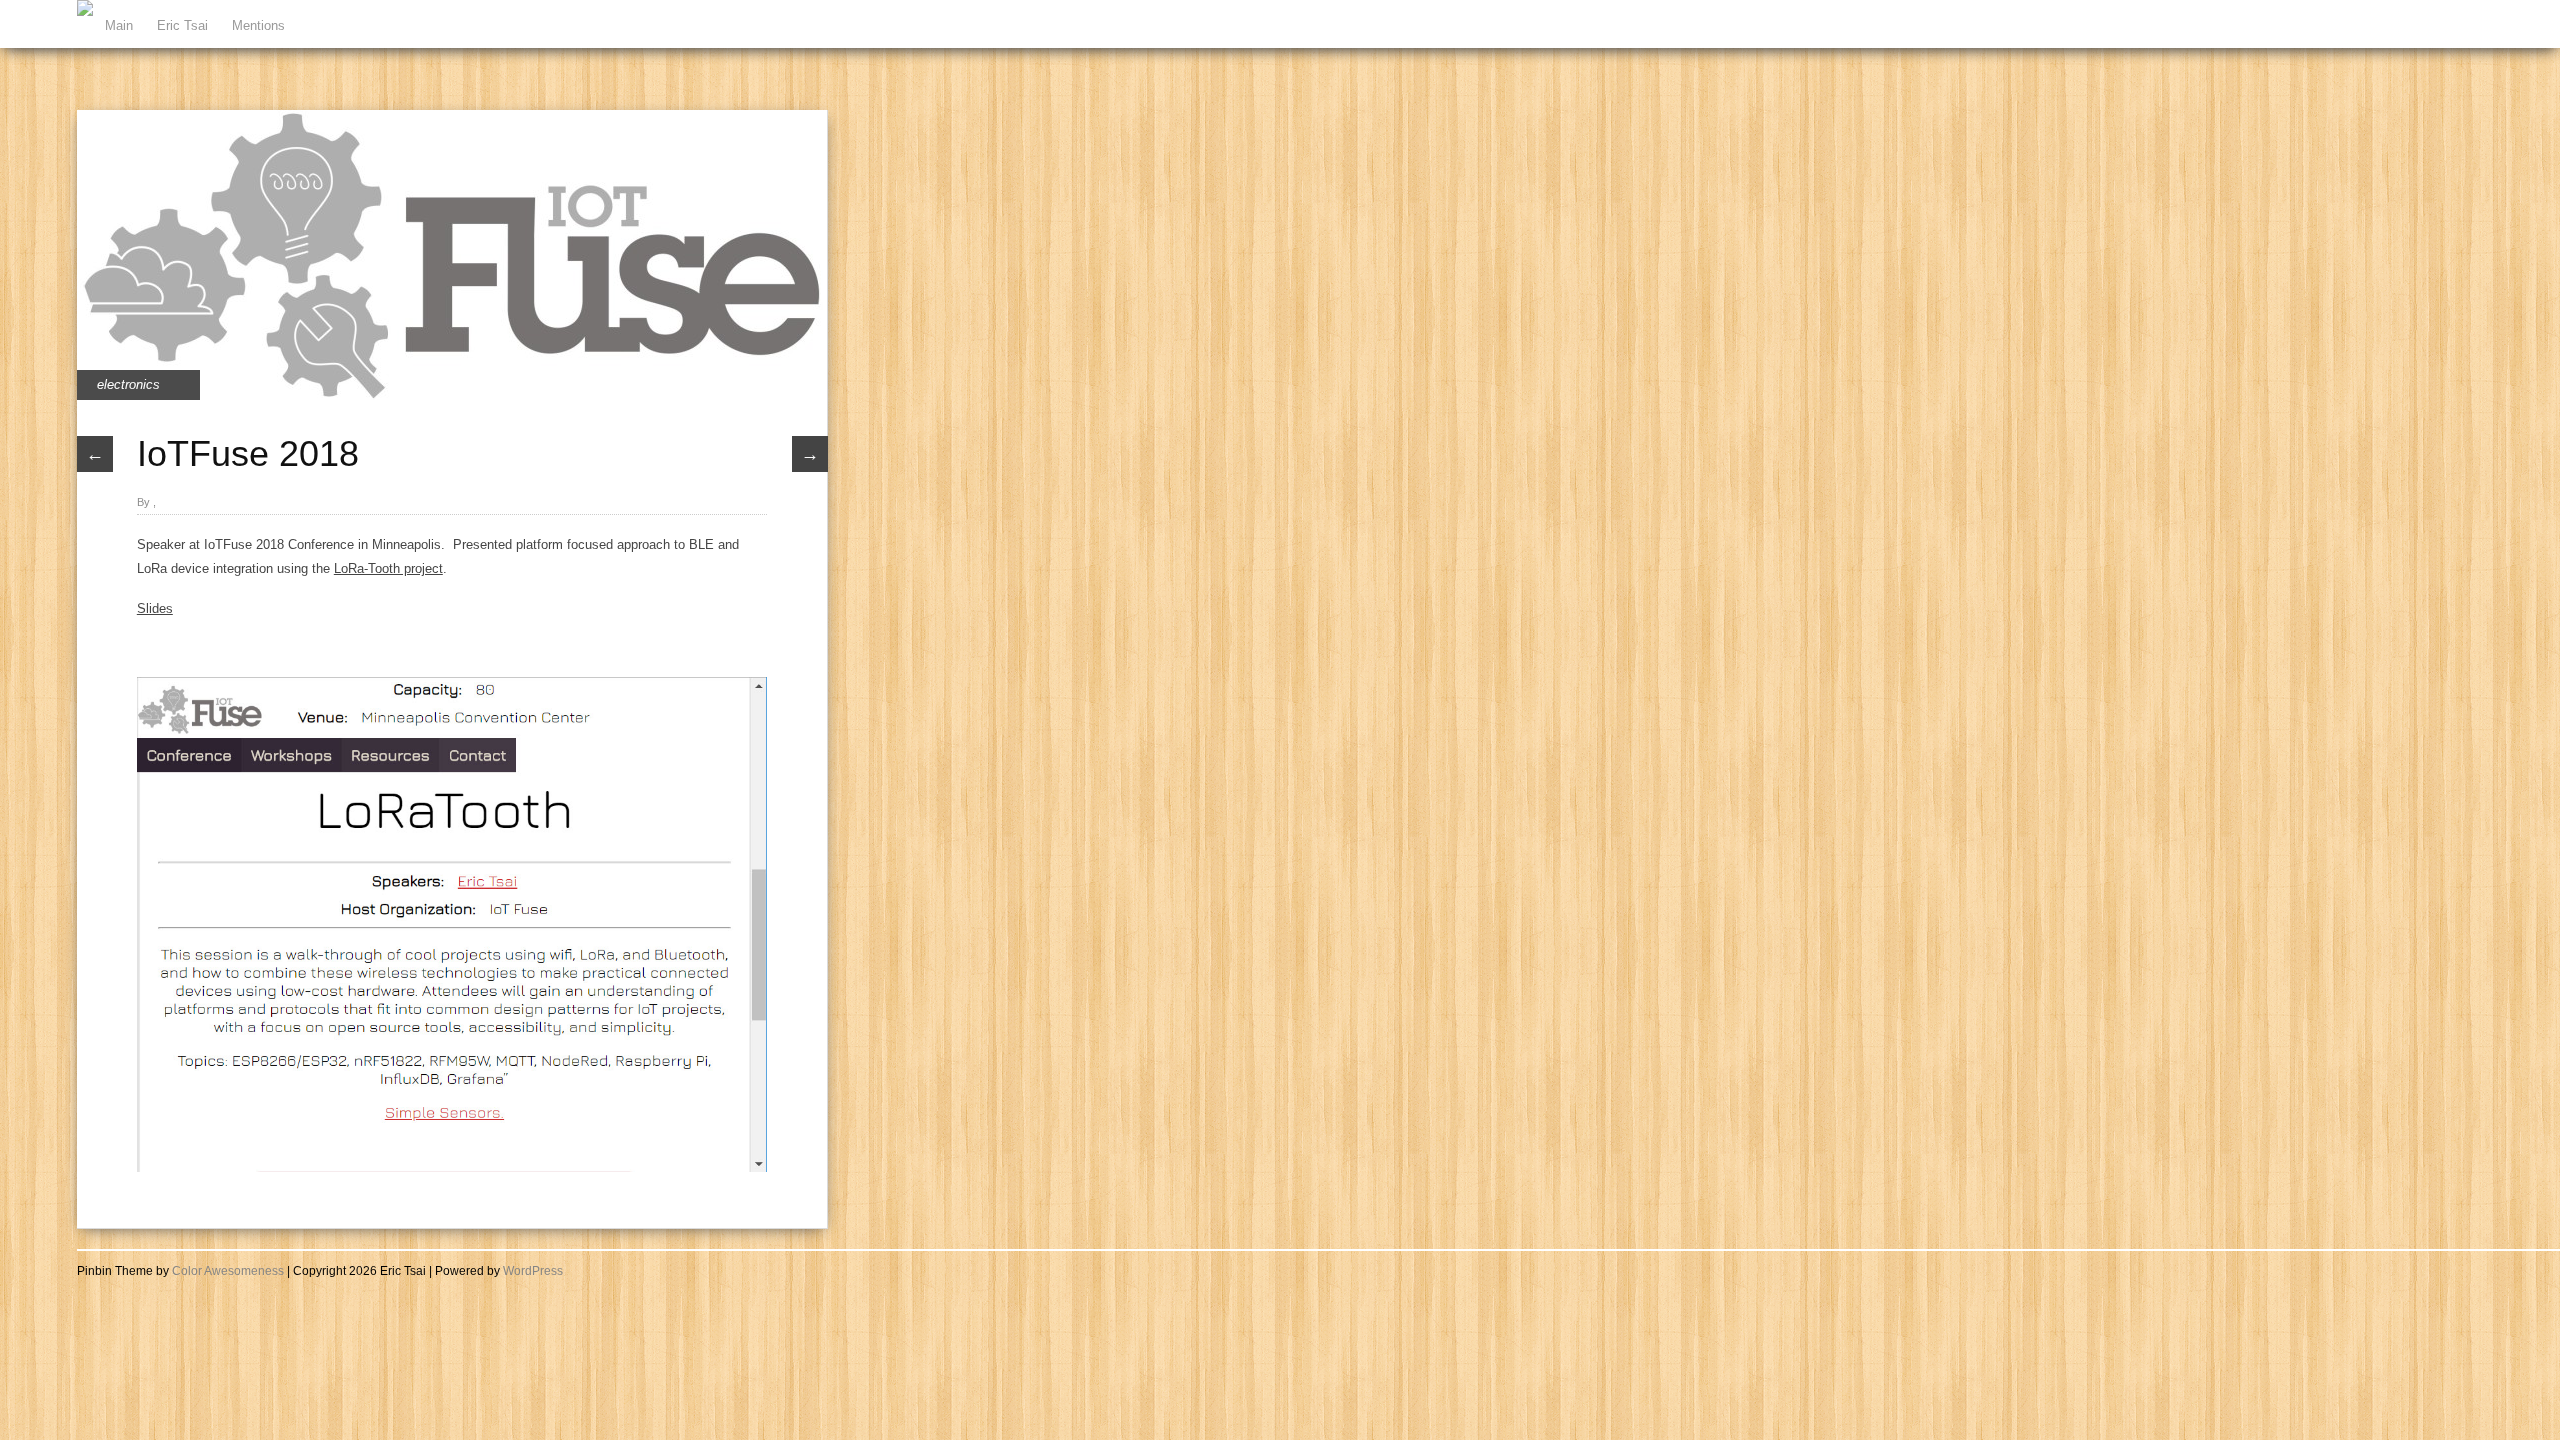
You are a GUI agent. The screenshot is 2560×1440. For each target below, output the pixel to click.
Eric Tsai (182, 25)
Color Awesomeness (228, 1271)
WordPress (533, 1271)
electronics (128, 384)
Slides (155, 608)
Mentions (258, 25)
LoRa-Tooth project (388, 568)
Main (119, 25)
